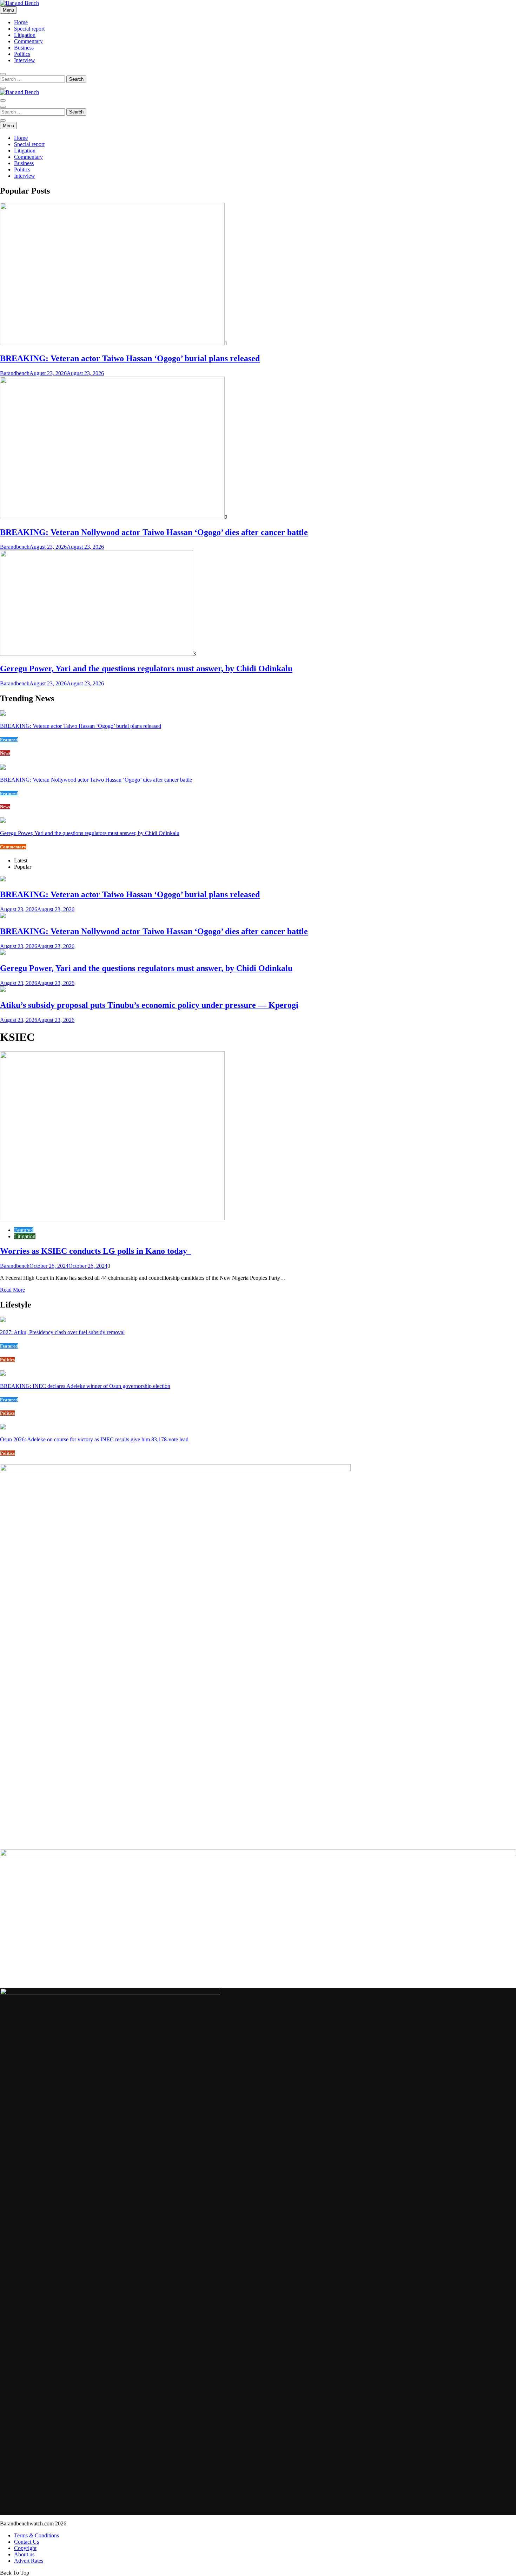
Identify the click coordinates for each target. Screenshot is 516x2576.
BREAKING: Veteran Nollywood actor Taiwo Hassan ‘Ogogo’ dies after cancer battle (154, 532)
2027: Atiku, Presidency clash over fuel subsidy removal (62, 1332)
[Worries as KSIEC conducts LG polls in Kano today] (112, 1218)
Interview (25, 60)
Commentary (28, 41)
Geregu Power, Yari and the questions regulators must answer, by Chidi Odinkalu (146, 669)
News (5, 753)
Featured (9, 740)
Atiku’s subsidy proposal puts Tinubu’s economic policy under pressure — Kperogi (149, 1005)
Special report (29, 29)
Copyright (25, 2548)
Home (21, 22)
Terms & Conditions (37, 2535)
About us (24, 2554)
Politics (22, 54)
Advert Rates (29, 2561)
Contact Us (27, 2542)
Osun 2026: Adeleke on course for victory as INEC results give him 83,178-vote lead (94, 1439)
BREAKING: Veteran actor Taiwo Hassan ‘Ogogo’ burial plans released (130, 358)
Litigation (25, 35)
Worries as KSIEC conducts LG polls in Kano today (96, 1251)
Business (24, 48)
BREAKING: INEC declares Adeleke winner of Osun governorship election (85, 1386)
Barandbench (15, 373)
